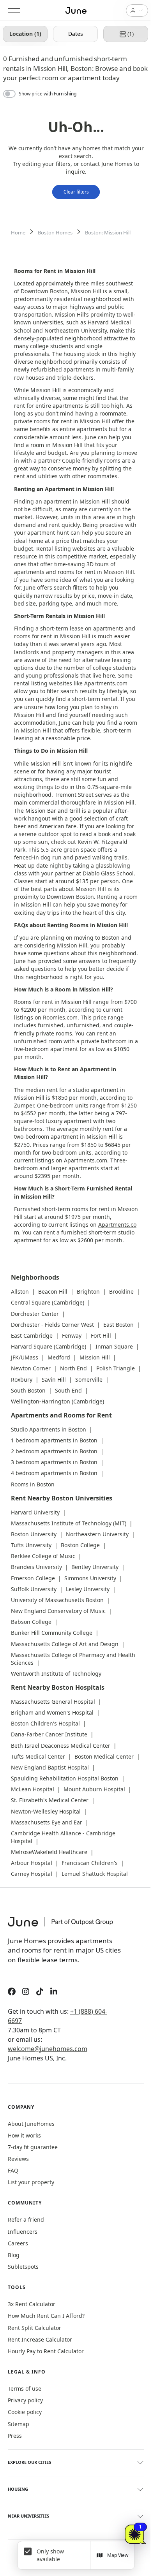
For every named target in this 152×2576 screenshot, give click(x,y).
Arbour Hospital (32, 1863)
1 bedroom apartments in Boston (54, 1440)
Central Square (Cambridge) (48, 1302)
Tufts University (31, 1545)
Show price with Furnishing (48, 94)
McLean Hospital (33, 1789)
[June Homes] (64, 1926)
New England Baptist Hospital (50, 1767)
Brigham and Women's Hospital (52, 1712)
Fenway (72, 1336)
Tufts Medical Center (38, 1756)
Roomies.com (60, 1017)
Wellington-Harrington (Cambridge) (57, 1401)
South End (68, 1390)
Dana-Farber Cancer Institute (49, 1734)
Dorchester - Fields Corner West (52, 1325)
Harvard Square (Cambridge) (49, 1346)
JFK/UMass (25, 1357)
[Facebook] (12, 1992)
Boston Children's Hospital (45, 1723)
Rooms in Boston (33, 1484)
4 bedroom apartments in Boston (54, 1473)
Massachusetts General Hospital (53, 1702)
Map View (118, 2555)
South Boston (28, 1390)
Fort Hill (101, 1336)
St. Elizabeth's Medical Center (50, 1800)
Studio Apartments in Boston (49, 1429)
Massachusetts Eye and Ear (47, 1822)
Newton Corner (31, 1368)
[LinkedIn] (54, 1992)
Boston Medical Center (104, 1756)
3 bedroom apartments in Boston (54, 1462)
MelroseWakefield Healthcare (49, 1852)
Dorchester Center (35, 1314)
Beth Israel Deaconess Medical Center (61, 1746)
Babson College (31, 1622)
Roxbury (22, 1380)
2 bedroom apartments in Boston (54, 1451)
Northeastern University (97, 1534)
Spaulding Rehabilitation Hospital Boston (65, 1778)
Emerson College (33, 1578)
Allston (20, 1292)
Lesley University (88, 1589)
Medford (59, 1357)
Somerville (89, 1380)
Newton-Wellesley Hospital (46, 1811)
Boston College (80, 1545)
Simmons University (90, 1578)
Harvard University (35, 1512)
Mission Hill (95, 1357)
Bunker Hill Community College (52, 1633)
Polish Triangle (116, 1368)
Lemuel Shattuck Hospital (95, 1874)
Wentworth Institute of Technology (56, 1674)
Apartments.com (106, 683)
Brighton (88, 1292)
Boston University (34, 1534)
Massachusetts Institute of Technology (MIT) (69, 1523)
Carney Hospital (32, 1874)
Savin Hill (54, 1380)
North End (73, 1368)
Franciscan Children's (90, 1863)
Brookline (121, 1292)
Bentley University (95, 1567)
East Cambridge (32, 1336)
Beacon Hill (53, 1292)
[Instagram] (26, 1992)
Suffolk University (34, 1589)
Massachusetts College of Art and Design (65, 1644)
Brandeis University (36, 1567)
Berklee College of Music (43, 1556)
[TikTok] (40, 1992)
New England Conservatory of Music (58, 1611)
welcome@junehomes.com (48, 2049)
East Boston (118, 1325)
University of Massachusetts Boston (57, 1600)
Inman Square (114, 1346)
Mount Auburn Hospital (94, 1789)
